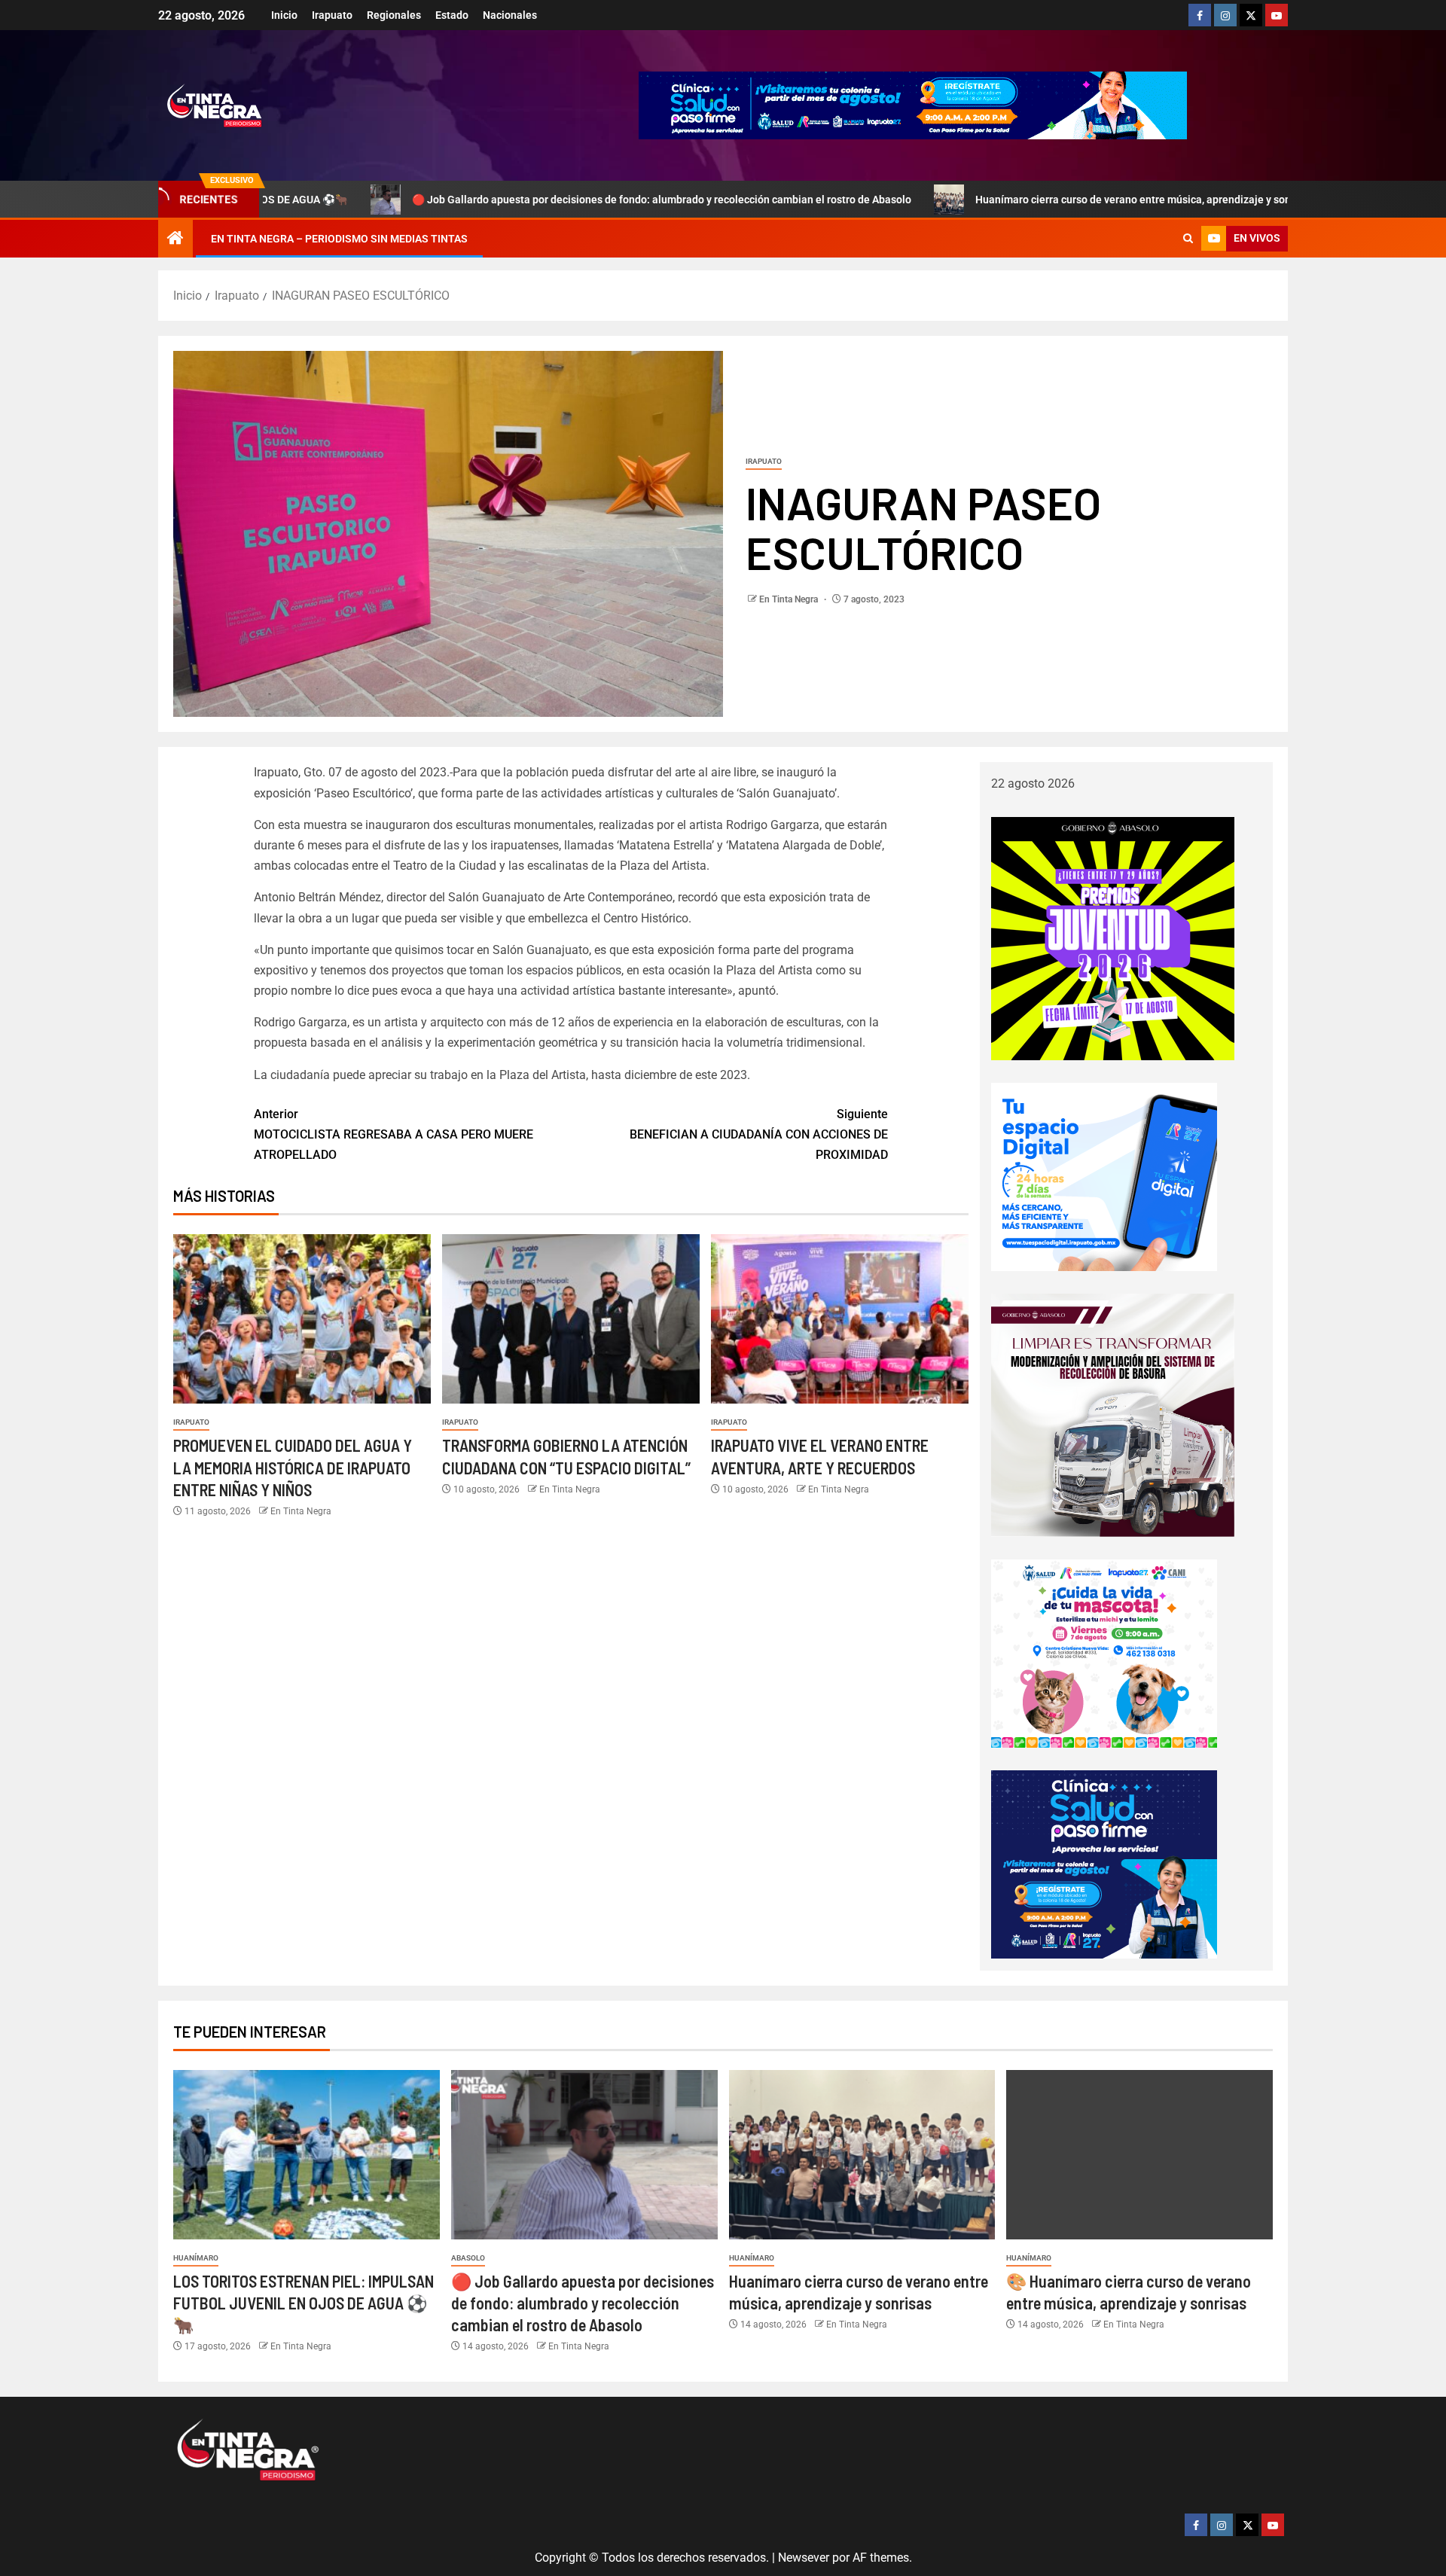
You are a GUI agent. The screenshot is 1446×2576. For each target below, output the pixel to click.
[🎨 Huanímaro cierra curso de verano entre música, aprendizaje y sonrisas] (1139, 2155)
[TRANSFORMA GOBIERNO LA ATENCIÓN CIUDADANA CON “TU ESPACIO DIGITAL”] (571, 1319)
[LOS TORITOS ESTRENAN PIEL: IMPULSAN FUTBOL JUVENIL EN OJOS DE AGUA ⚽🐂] (307, 2155)
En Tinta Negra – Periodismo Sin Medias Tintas (339, 239)
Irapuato (332, 15)
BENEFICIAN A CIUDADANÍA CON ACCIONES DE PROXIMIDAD (759, 1134)
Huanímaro (196, 2258)
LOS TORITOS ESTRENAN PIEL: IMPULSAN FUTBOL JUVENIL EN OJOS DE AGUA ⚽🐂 (304, 2303)
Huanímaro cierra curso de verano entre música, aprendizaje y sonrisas (1011, 200)
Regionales (394, 15)
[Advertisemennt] (913, 104)
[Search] (1188, 239)
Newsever (804, 2558)
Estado (452, 15)
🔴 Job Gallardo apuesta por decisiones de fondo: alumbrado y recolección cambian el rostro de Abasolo (528, 200)
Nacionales (510, 15)
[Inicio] (175, 239)
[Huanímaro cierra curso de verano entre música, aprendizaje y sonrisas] (862, 2155)
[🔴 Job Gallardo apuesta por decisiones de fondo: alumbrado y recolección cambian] (584, 2155)
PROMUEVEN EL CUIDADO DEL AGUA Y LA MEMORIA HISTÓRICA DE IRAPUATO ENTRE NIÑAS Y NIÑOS (293, 1467)
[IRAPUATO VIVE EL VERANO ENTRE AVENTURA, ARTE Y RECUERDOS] (840, 1319)
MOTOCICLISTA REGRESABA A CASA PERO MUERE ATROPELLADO (394, 1134)
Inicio (284, 15)
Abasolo (468, 2258)
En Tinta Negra (790, 599)
